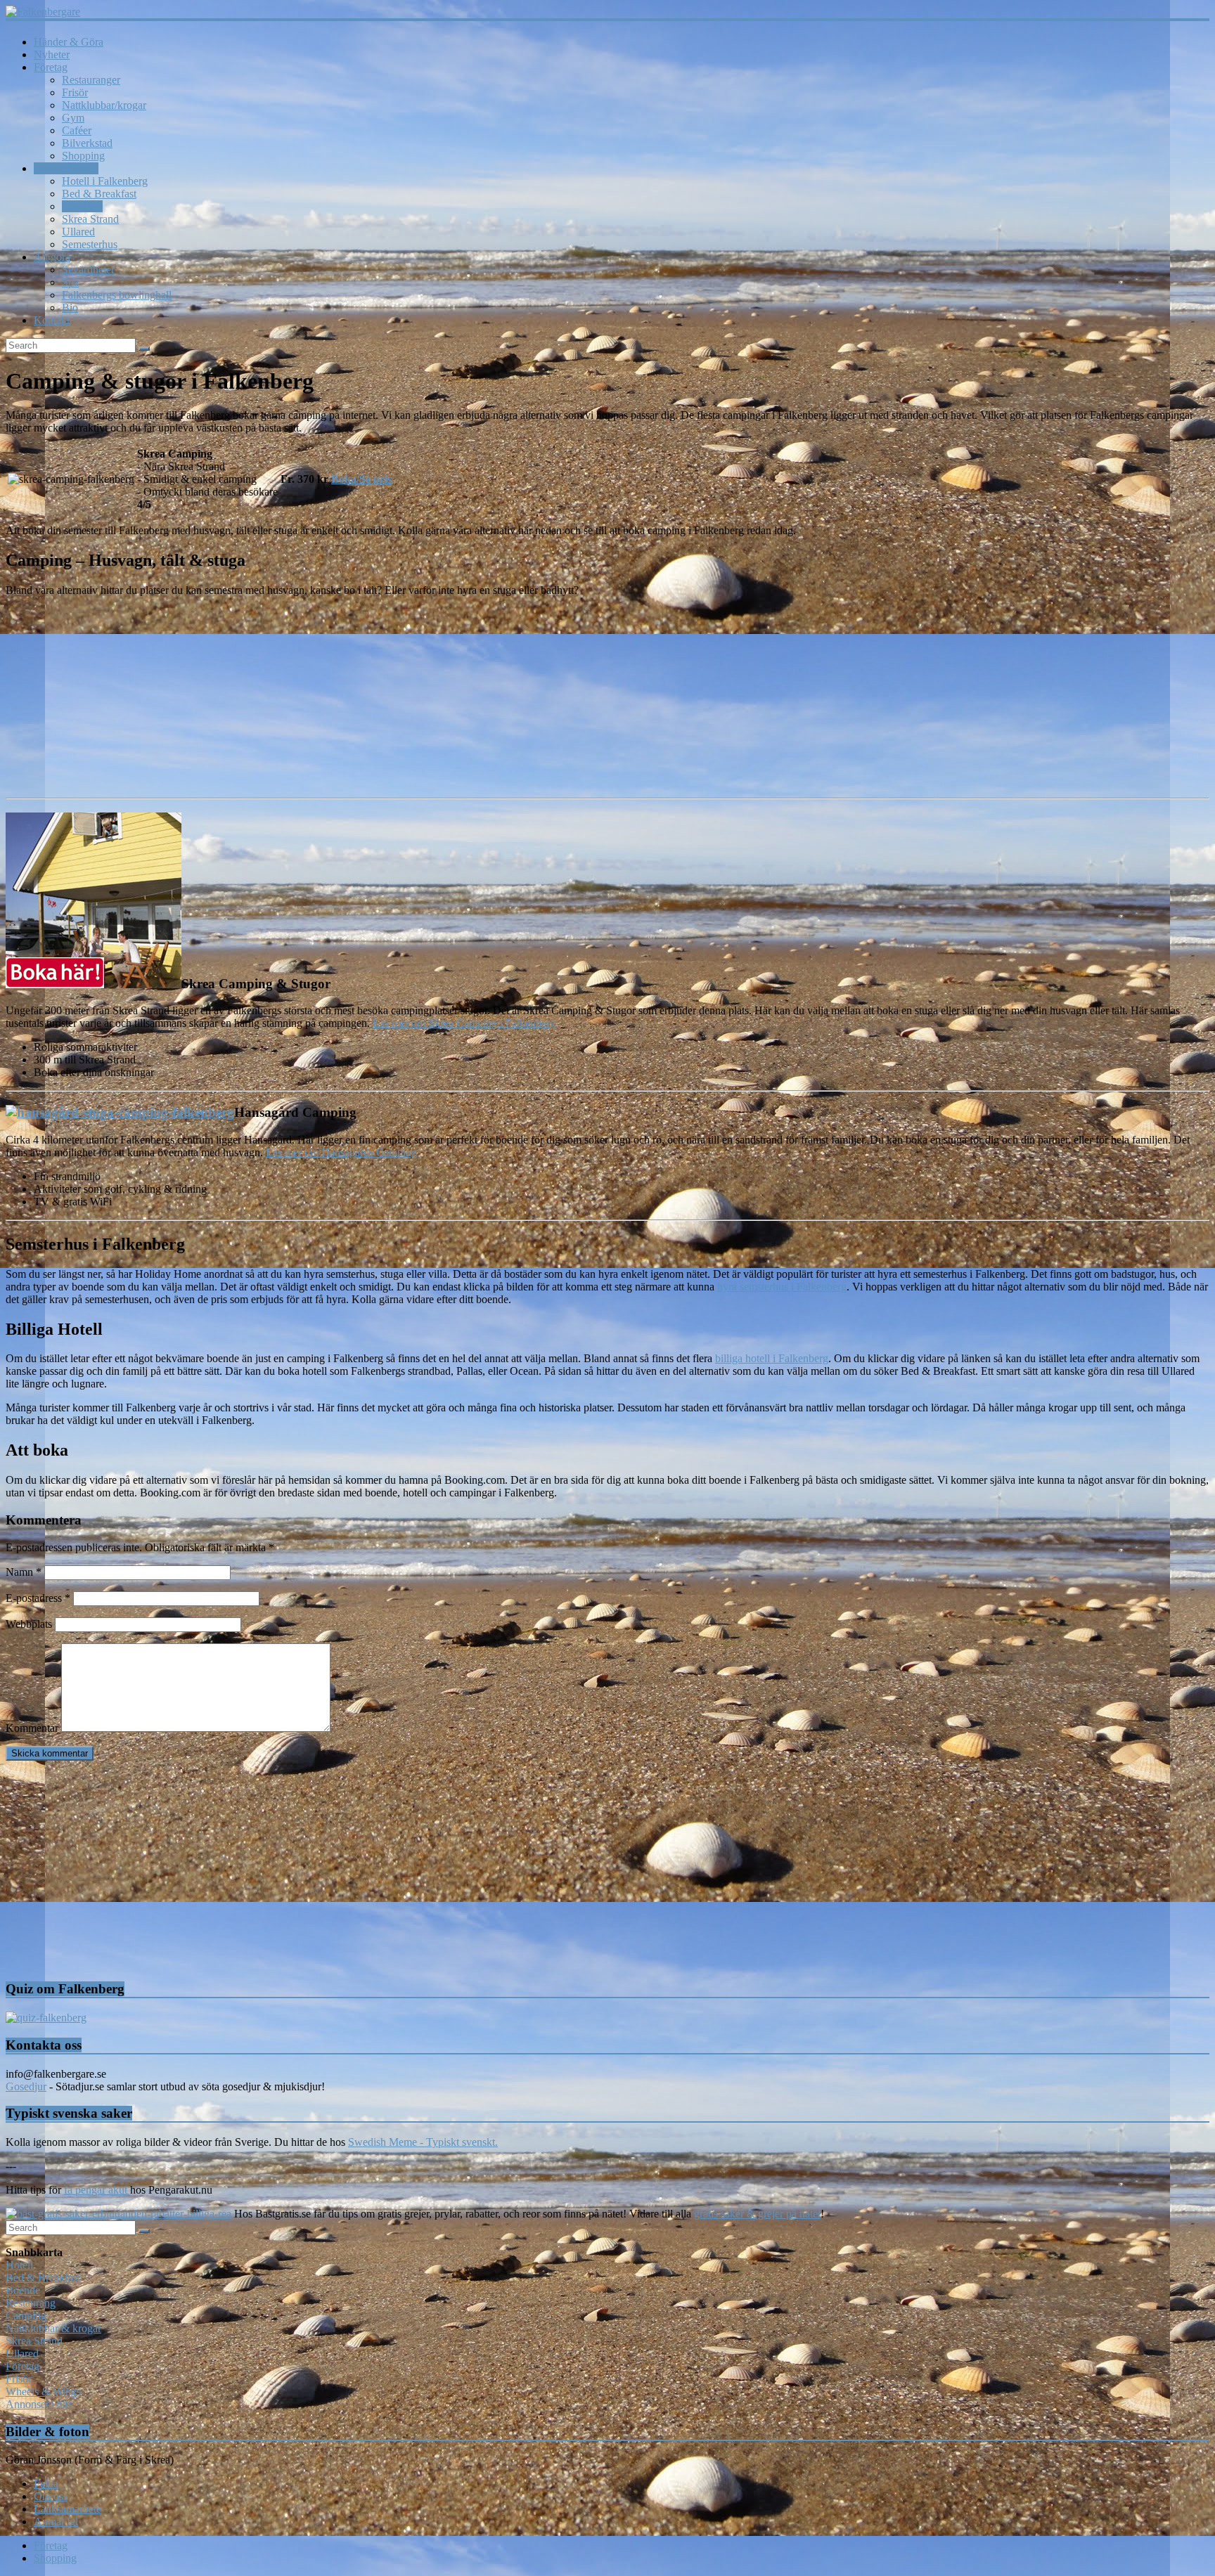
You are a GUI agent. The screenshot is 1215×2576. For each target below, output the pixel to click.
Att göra (52, 257)
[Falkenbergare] (607, 12)
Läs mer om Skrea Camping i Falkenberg (464, 1023)
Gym (73, 118)
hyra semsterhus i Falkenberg (782, 1287)
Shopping (83, 156)
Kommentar (32, 1728)
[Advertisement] (427, 1870)
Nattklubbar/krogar (104, 105)
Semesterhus (90, 244)
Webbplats (29, 1624)
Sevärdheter (88, 270)
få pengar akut (96, 2190)
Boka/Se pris (361, 479)
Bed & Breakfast (99, 194)
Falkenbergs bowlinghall (117, 295)
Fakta (46, 2484)
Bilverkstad (87, 143)
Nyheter (52, 54)
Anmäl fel (56, 2522)
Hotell (19, 2265)
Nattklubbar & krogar (53, 2328)
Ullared (78, 232)
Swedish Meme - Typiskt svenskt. (423, 2142)
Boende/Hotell (66, 168)
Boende (23, 2290)
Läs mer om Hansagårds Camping (341, 1152)
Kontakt (52, 320)
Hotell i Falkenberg (105, 181)
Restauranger (91, 80)
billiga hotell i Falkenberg (772, 1358)
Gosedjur (26, 2086)
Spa (70, 282)
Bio (70, 308)
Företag (51, 67)
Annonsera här (38, 2404)
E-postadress (38, 1598)
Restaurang (31, 2303)
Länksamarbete (67, 2509)
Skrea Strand (90, 219)
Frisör (75, 92)
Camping (82, 206)
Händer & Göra (69, 42)
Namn (24, 1572)
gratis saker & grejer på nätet (757, 2214)
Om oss (51, 2496)
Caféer (77, 130)
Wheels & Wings (43, 2391)
